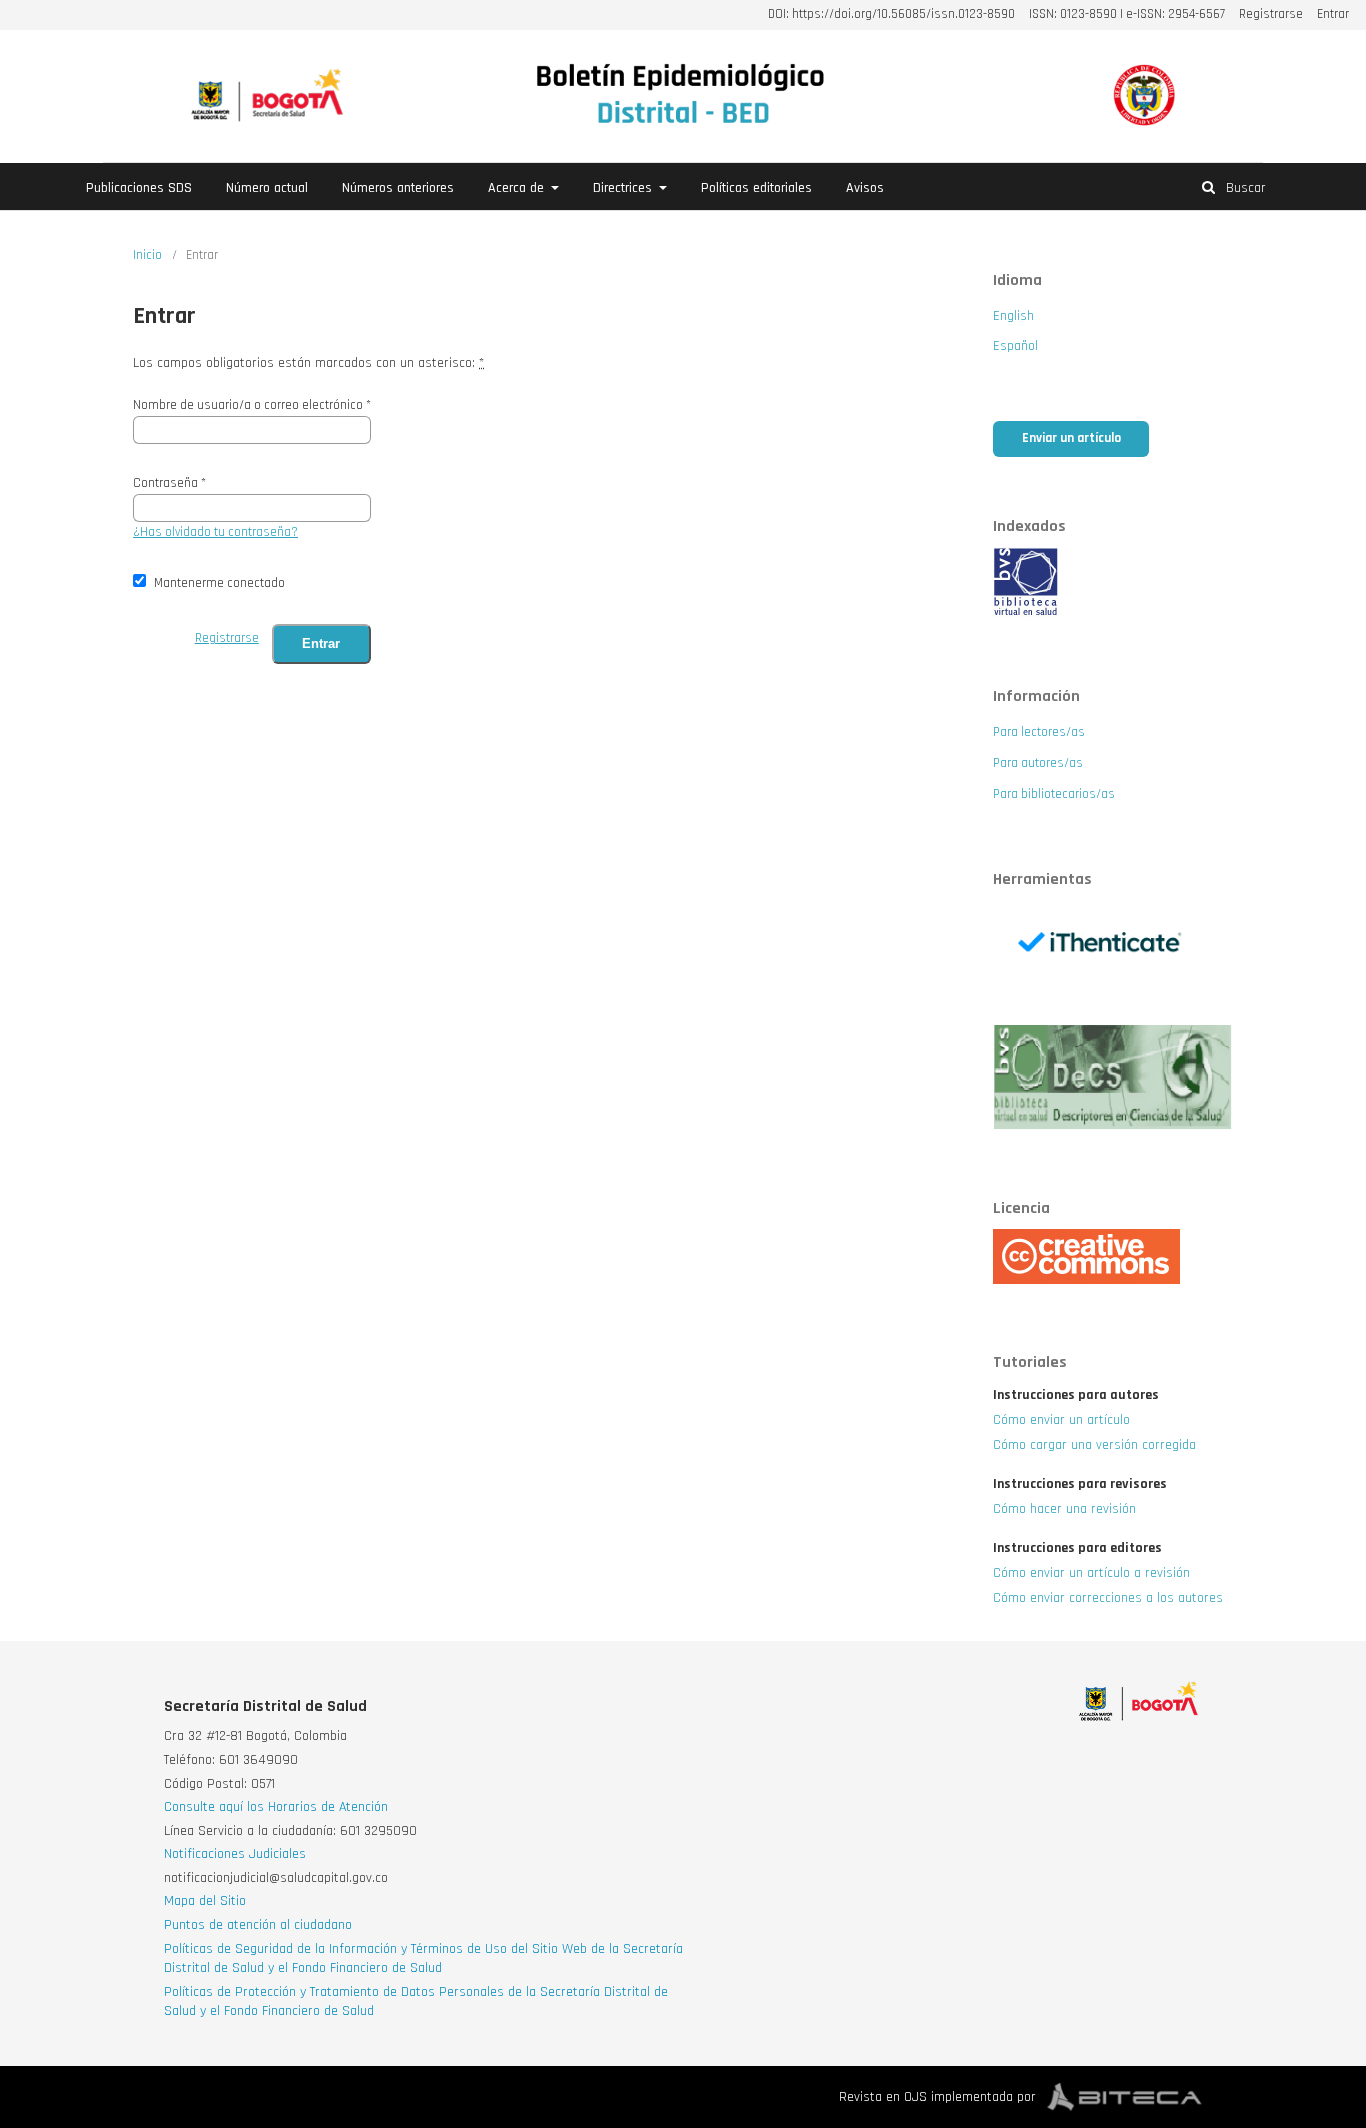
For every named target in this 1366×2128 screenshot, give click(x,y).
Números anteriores (398, 188)
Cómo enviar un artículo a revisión (1091, 1573)
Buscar (1244, 188)
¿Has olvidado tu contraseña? (215, 532)
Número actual (267, 188)
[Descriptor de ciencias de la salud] (1113, 1126)
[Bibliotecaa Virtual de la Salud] (1026, 614)
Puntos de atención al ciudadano (258, 1925)
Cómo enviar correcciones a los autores (1108, 1598)
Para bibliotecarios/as (1054, 794)
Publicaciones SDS (139, 188)
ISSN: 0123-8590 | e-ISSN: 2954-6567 (1127, 14)
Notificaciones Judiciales (235, 1854)
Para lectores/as (1039, 732)
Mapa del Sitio (205, 1901)
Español (1015, 346)
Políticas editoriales (756, 188)
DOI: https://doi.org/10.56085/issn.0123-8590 (891, 14)
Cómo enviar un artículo (1061, 1420)
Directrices (624, 188)
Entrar (1333, 14)
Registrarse (1271, 14)
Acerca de (518, 188)
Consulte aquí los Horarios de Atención (276, 1807)
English (1013, 316)
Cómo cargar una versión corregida (1094, 1445)
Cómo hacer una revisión (1064, 1509)
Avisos (865, 188)
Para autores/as (1038, 763)
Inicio (147, 255)
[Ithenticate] (1113, 997)
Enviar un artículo (1071, 438)
